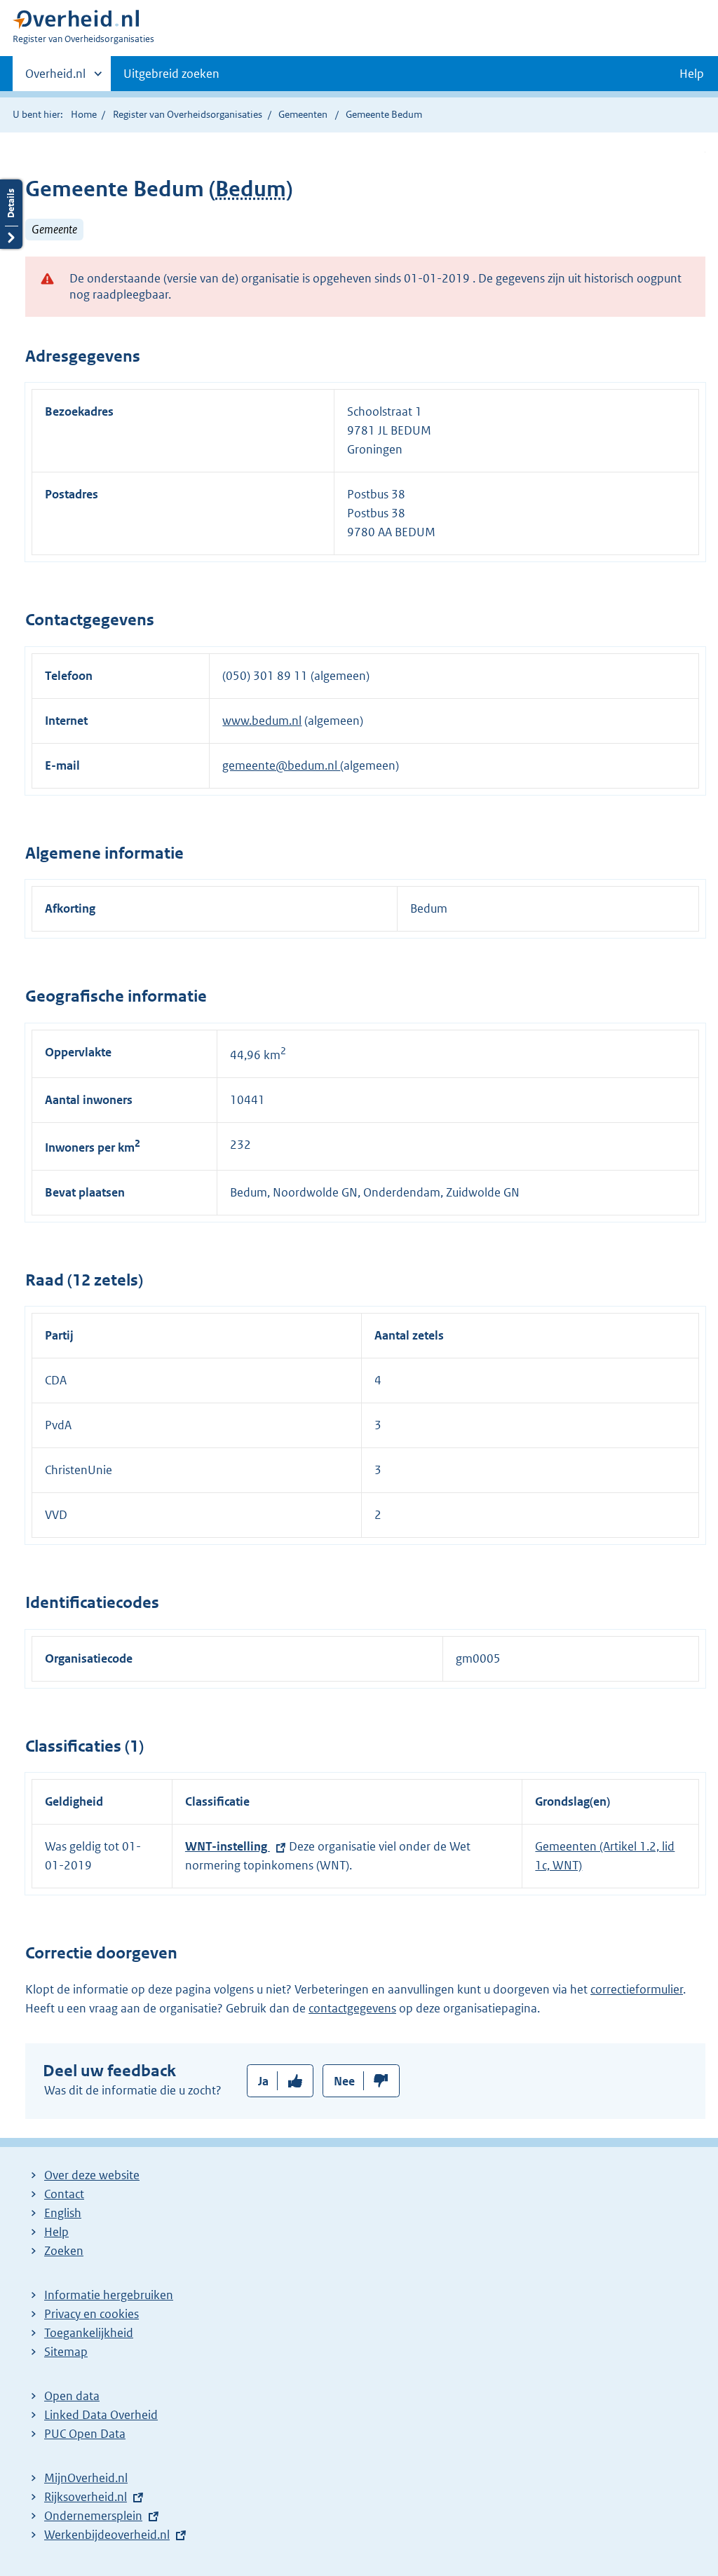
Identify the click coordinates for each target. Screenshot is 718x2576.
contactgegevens (352, 2008)
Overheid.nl (55, 79)
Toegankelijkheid (89, 2333)
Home (84, 114)
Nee (344, 2081)
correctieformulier (637, 1989)
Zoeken (64, 2251)
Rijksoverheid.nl (86, 2497)
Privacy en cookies (92, 2314)
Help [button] (692, 74)
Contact (64, 2194)
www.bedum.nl (262, 721)
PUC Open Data (85, 2434)
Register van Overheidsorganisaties (188, 114)
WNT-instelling (228, 1846)
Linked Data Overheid (101, 2415)
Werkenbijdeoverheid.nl (107, 2535)
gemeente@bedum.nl (281, 765)
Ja (263, 2081)
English (63, 2213)
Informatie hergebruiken (109, 2295)
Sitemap (66, 2352)
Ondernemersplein (93, 2516)
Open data (72, 2396)
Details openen (11, 214)
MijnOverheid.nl (86, 2478)
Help (56, 2232)
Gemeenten (303, 114)
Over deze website (92, 2175)
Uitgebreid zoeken (171, 74)
